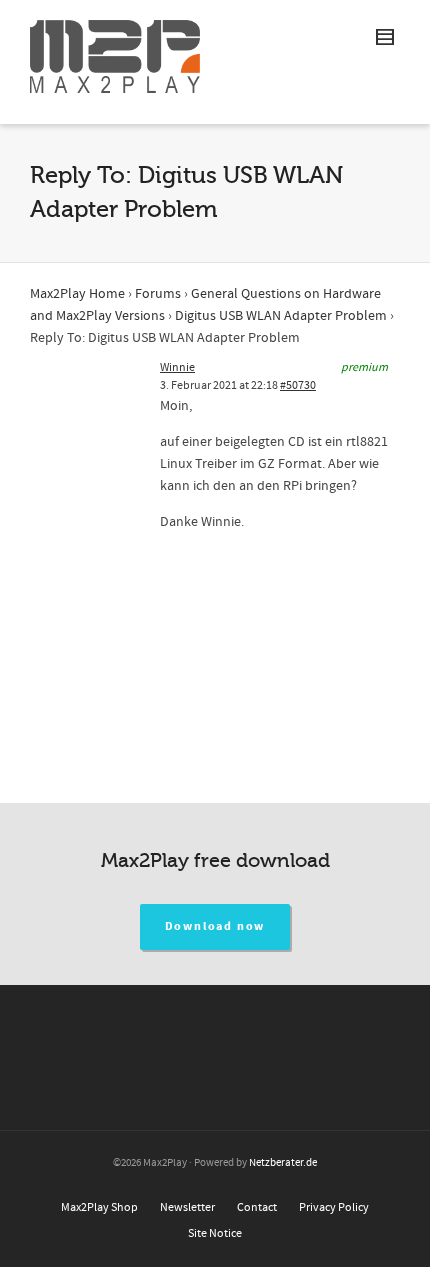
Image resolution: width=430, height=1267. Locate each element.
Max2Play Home (77, 294)
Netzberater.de (283, 1163)
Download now (215, 926)
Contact (257, 1207)
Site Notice (215, 1233)
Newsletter (187, 1207)
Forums (158, 294)
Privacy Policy (334, 1207)
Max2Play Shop (99, 1207)
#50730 (298, 385)
